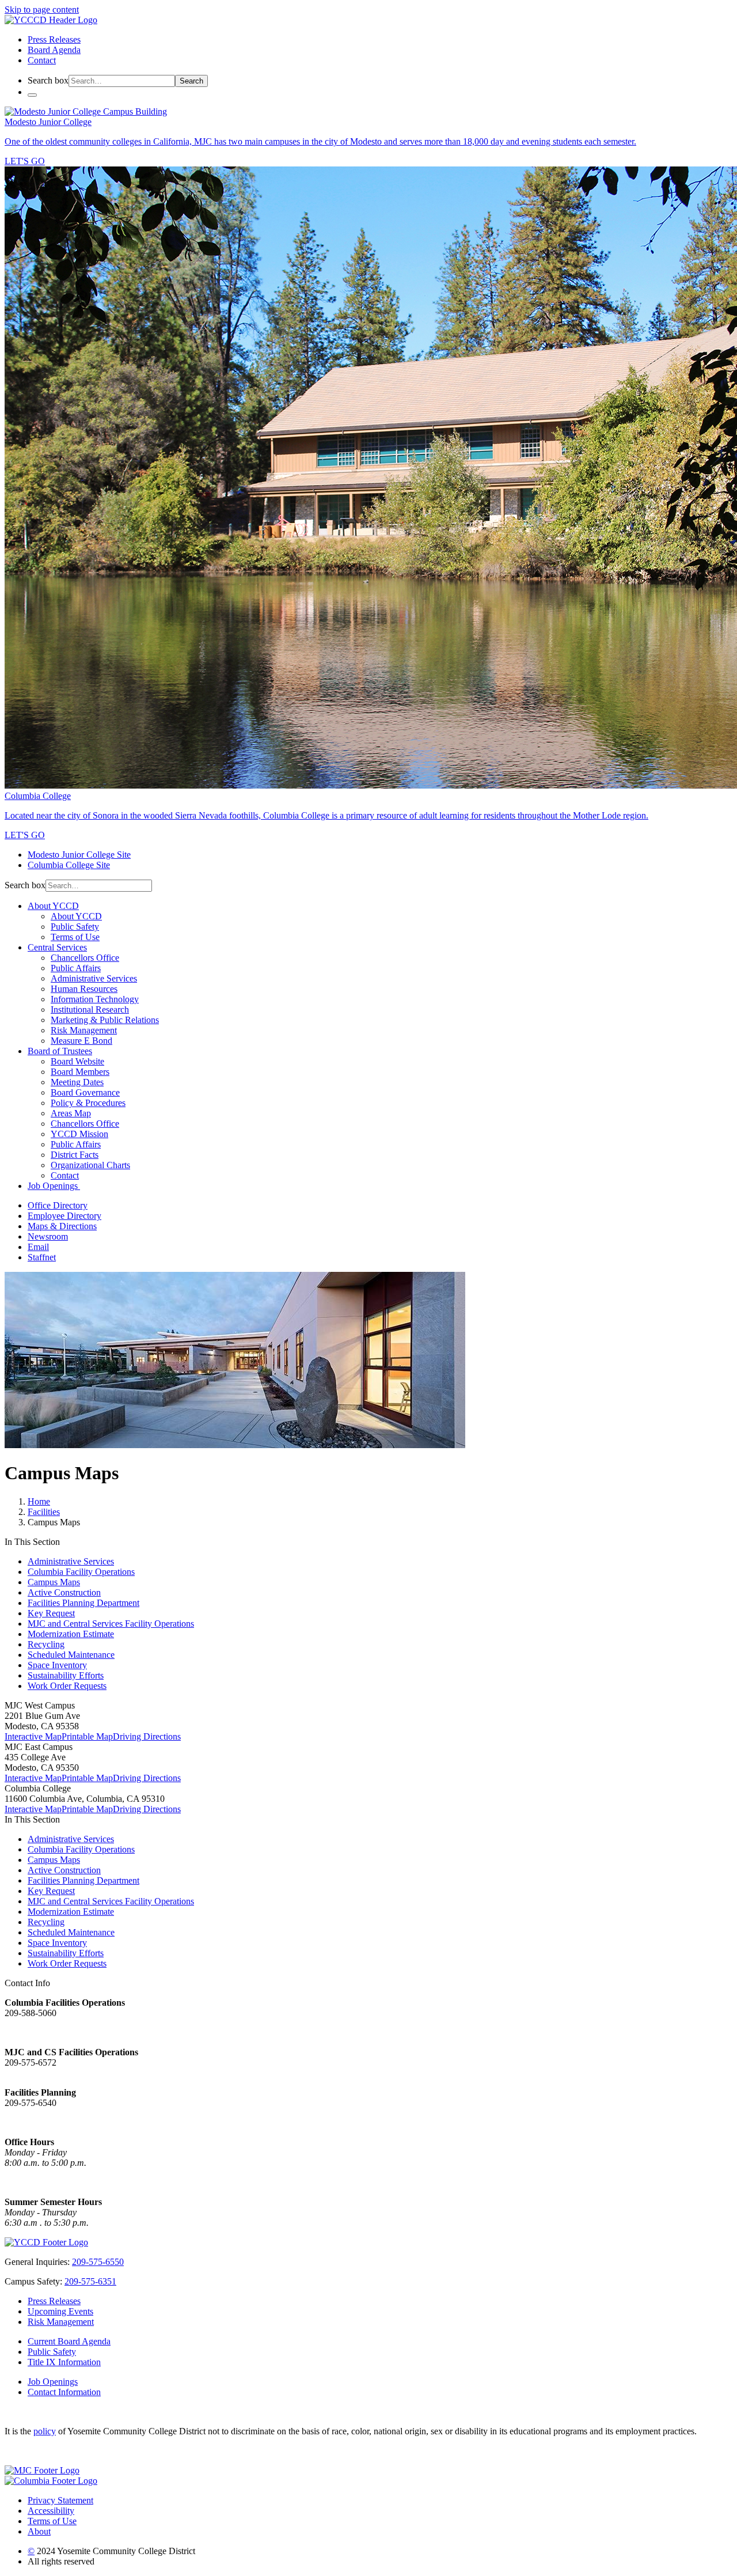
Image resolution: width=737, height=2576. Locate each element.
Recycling (46, 1644)
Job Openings (54, 1186)
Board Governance (85, 1092)
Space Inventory (57, 1665)
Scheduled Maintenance (71, 1655)
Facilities (44, 1512)
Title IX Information (64, 2362)
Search (191, 81)
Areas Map (71, 1113)
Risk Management (84, 1030)
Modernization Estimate (71, 1634)
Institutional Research (90, 1009)
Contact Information (64, 2392)
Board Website (77, 1061)
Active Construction (64, 1592)
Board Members (80, 1072)
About (39, 2531)
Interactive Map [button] (33, 1736)
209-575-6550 (98, 2262)
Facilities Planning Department (83, 1603)
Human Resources (84, 989)
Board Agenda (54, 50)
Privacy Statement (60, 2500)
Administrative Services (94, 978)
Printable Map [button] (87, 1736)
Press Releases (54, 39)
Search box (48, 80)
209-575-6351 (90, 2281)
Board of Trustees (60, 1051)
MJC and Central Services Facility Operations (111, 1624)
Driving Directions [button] (147, 1736)
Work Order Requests (67, 1686)
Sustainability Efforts (66, 1675)
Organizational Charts (90, 1165)
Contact (42, 60)
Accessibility (51, 2511)
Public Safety (75, 927)
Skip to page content (42, 10)
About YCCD (53, 906)
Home (39, 1501)
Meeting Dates (77, 1082)
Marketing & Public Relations (105, 1020)
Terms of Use (75, 937)
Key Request (51, 1613)
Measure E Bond (81, 1041)
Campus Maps (54, 1582)
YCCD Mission (79, 1134)
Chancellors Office (85, 958)
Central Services (57, 947)
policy (45, 2431)
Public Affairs (76, 968)
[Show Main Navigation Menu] (32, 95)
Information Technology (95, 999)
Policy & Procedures (88, 1103)
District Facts (75, 1155)
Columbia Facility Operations (81, 1572)
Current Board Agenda (69, 2341)
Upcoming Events (60, 2311)
